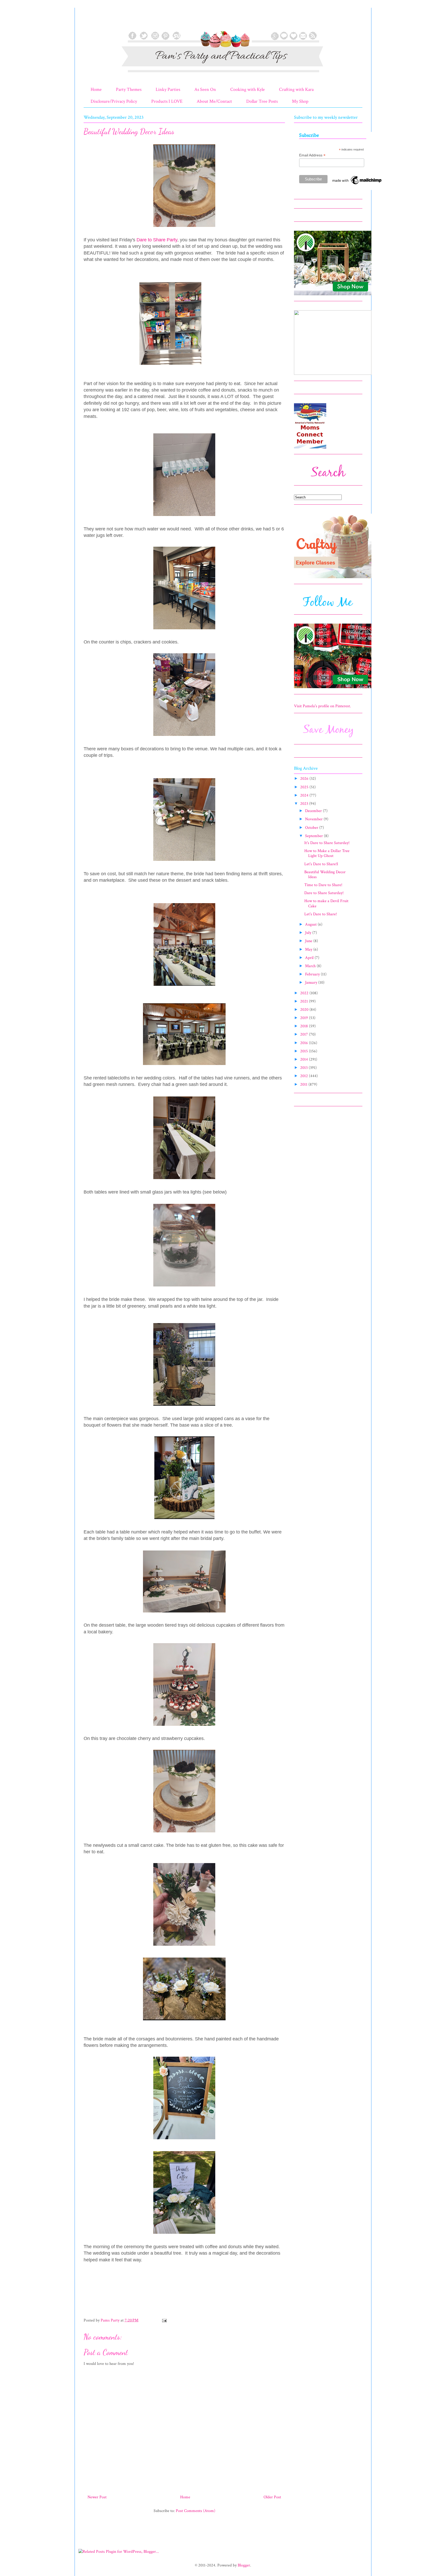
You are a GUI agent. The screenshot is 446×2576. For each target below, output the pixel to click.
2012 (305, 1076)
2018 (305, 1026)
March (311, 966)
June (309, 941)
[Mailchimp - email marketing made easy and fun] (357, 184)
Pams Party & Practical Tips (94, 21)
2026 (305, 779)
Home (96, 89)
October (312, 828)
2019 (305, 1018)
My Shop (300, 101)
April (310, 958)
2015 (305, 1051)
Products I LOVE (167, 101)
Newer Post (97, 2497)
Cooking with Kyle (248, 89)
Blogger (244, 2565)
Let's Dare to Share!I (321, 864)
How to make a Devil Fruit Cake (326, 903)
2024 (305, 795)
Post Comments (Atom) (196, 2511)
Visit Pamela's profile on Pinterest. (322, 706)
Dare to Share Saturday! (324, 893)
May (309, 949)
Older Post (272, 2497)
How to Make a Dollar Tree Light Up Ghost (327, 853)
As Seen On (205, 89)
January (312, 983)
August (311, 924)
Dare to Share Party (157, 240)
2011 (304, 1084)
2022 (305, 993)
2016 (305, 1043)
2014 (305, 1059)
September (314, 836)
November (314, 819)
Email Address (312, 155)
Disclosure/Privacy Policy (114, 101)
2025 (305, 787)
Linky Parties (168, 89)
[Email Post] (164, 2320)
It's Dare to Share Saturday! (327, 843)
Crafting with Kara (296, 89)
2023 (305, 804)
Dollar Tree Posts (262, 101)
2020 (305, 1010)
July (309, 933)
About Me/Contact (214, 101)
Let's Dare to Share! (321, 914)
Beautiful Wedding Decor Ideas (325, 874)
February (313, 974)
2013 (304, 1068)
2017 (305, 1034)
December (314, 811)
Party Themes (129, 89)
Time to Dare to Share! (323, 885)
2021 (305, 1001)
